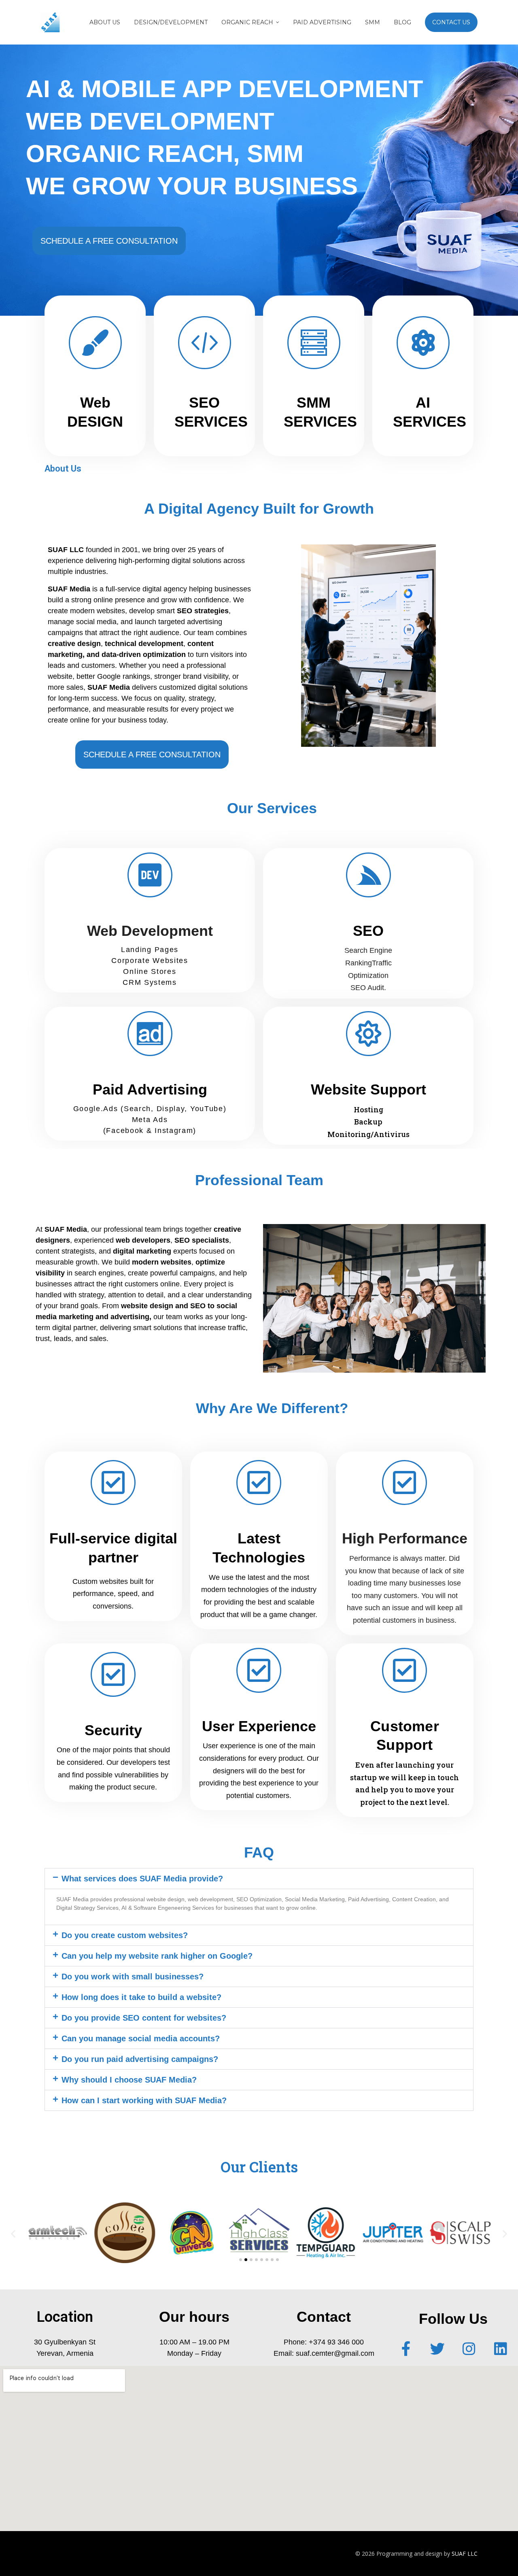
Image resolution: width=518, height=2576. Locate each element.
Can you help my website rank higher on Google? (157, 1956)
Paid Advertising (150, 1089)
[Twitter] (437, 2349)
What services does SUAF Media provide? (142, 1879)
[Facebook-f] (406, 2349)
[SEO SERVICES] (205, 343)
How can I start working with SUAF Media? (144, 2100)
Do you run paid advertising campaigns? (140, 2059)
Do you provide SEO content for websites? (144, 2018)
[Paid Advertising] (150, 1034)
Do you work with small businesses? (133, 1977)
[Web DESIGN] (95, 343)
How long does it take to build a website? (141, 1997)
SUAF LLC (465, 2554)
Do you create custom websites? (125, 1935)
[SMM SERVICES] (314, 343)
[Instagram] (469, 2349)
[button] (259, 1879)
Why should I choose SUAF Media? (129, 2080)
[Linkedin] (501, 2349)
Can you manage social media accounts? (141, 2038)
